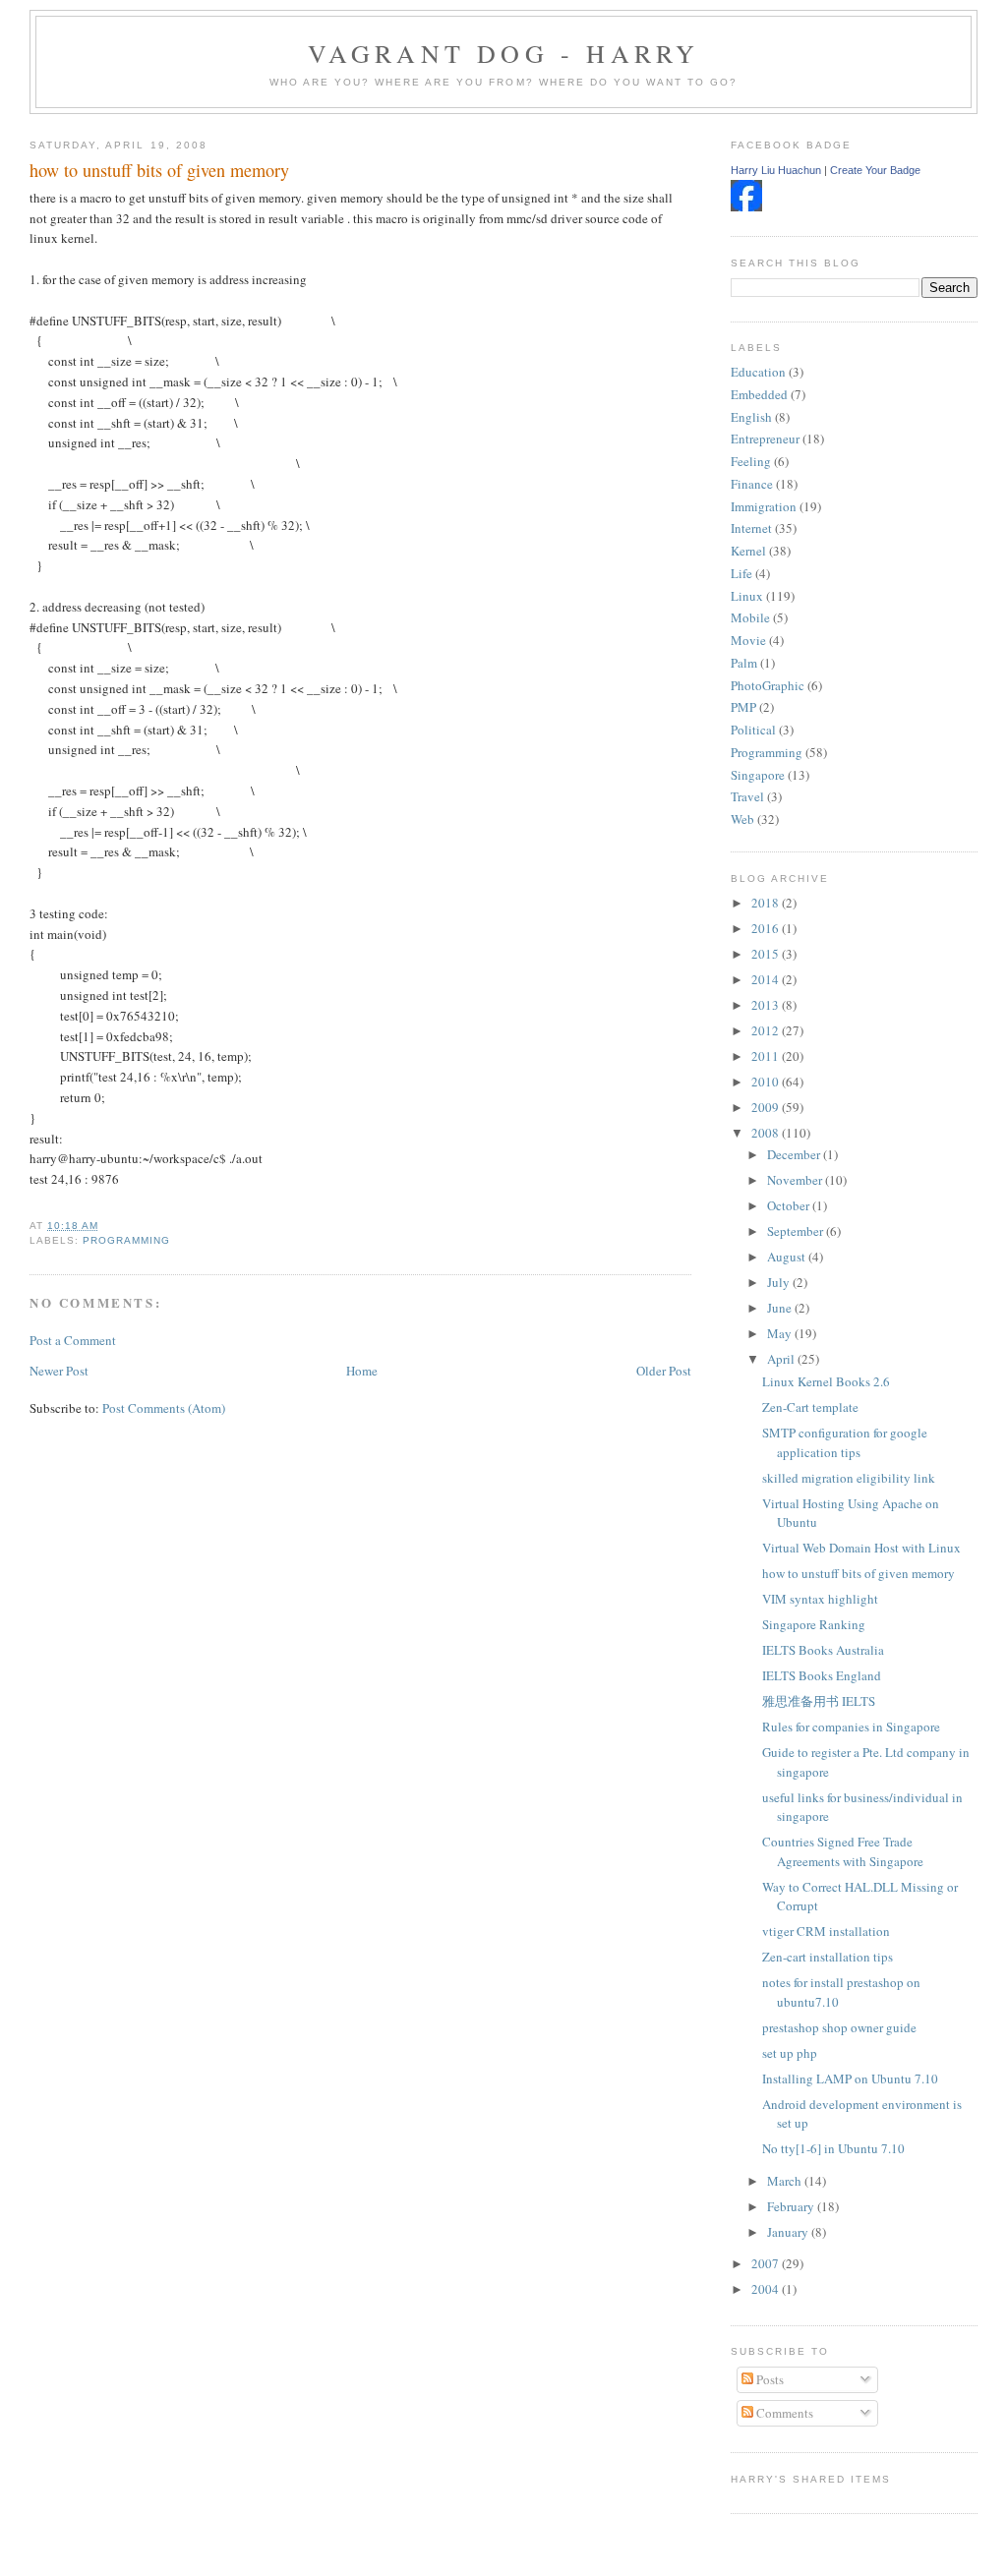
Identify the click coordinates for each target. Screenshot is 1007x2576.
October (790, 1205)
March (786, 2181)
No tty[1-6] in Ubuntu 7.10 (833, 2148)
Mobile (750, 617)
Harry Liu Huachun (776, 170)
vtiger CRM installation (826, 1931)
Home (362, 1371)
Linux (747, 596)
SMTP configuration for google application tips (845, 1442)
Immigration (764, 506)
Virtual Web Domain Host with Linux (861, 1548)
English (751, 417)
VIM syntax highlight (820, 1599)
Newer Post (59, 1371)
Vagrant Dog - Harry (504, 53)
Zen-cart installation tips (828, 1957)
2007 (767, 2263)
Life (741, 573)
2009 (767, 1107)
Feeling (751, 461)
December (795, 1154)
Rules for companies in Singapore (851, 1727)
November (796, 1180)
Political (753, 730)
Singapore (758, 775)
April (782, 1359)
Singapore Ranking (814, 1624)
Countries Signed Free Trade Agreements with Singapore (843, 1851)
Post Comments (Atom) (164, 1408)
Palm (744, 663)
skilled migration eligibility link (849, 1478)
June (781, 1308)
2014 (767, 979)
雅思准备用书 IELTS (819, 1701)
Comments (783, 2413)
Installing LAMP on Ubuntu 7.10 (850, 2078)
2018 (767, 903)
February (792, 2206)
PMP (743, 707)
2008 (767, 1133)
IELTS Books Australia (823, 1650)
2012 (767, 1030)
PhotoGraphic (768, 685)
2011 (767, 1056)
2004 (767, 2289)
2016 (767, 928)
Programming (126, 1240)
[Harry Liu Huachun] (746, 206)
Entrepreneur (765, 439)
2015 (767, 954)
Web (742, 819)
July (780, 1282)
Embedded (759, 394)
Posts (769, 2379)
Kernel (748, 551)
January (789, 2232)
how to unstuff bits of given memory (159, 170)
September (797, 1231)
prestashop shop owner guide (839, 2027)
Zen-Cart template (810, 1407)
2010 (767, 1082)
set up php (790, 2053)
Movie (748, 640)
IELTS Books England (822, 1675)
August (788, 1257)
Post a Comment (73, 1340)
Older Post (664, 1371)
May (781, 1333)
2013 (767, 1005)
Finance (752, 484)
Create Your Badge (875, 170)
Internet (751, 528)
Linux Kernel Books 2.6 (826, 1381)
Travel (747, 796)
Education (758, 372)
